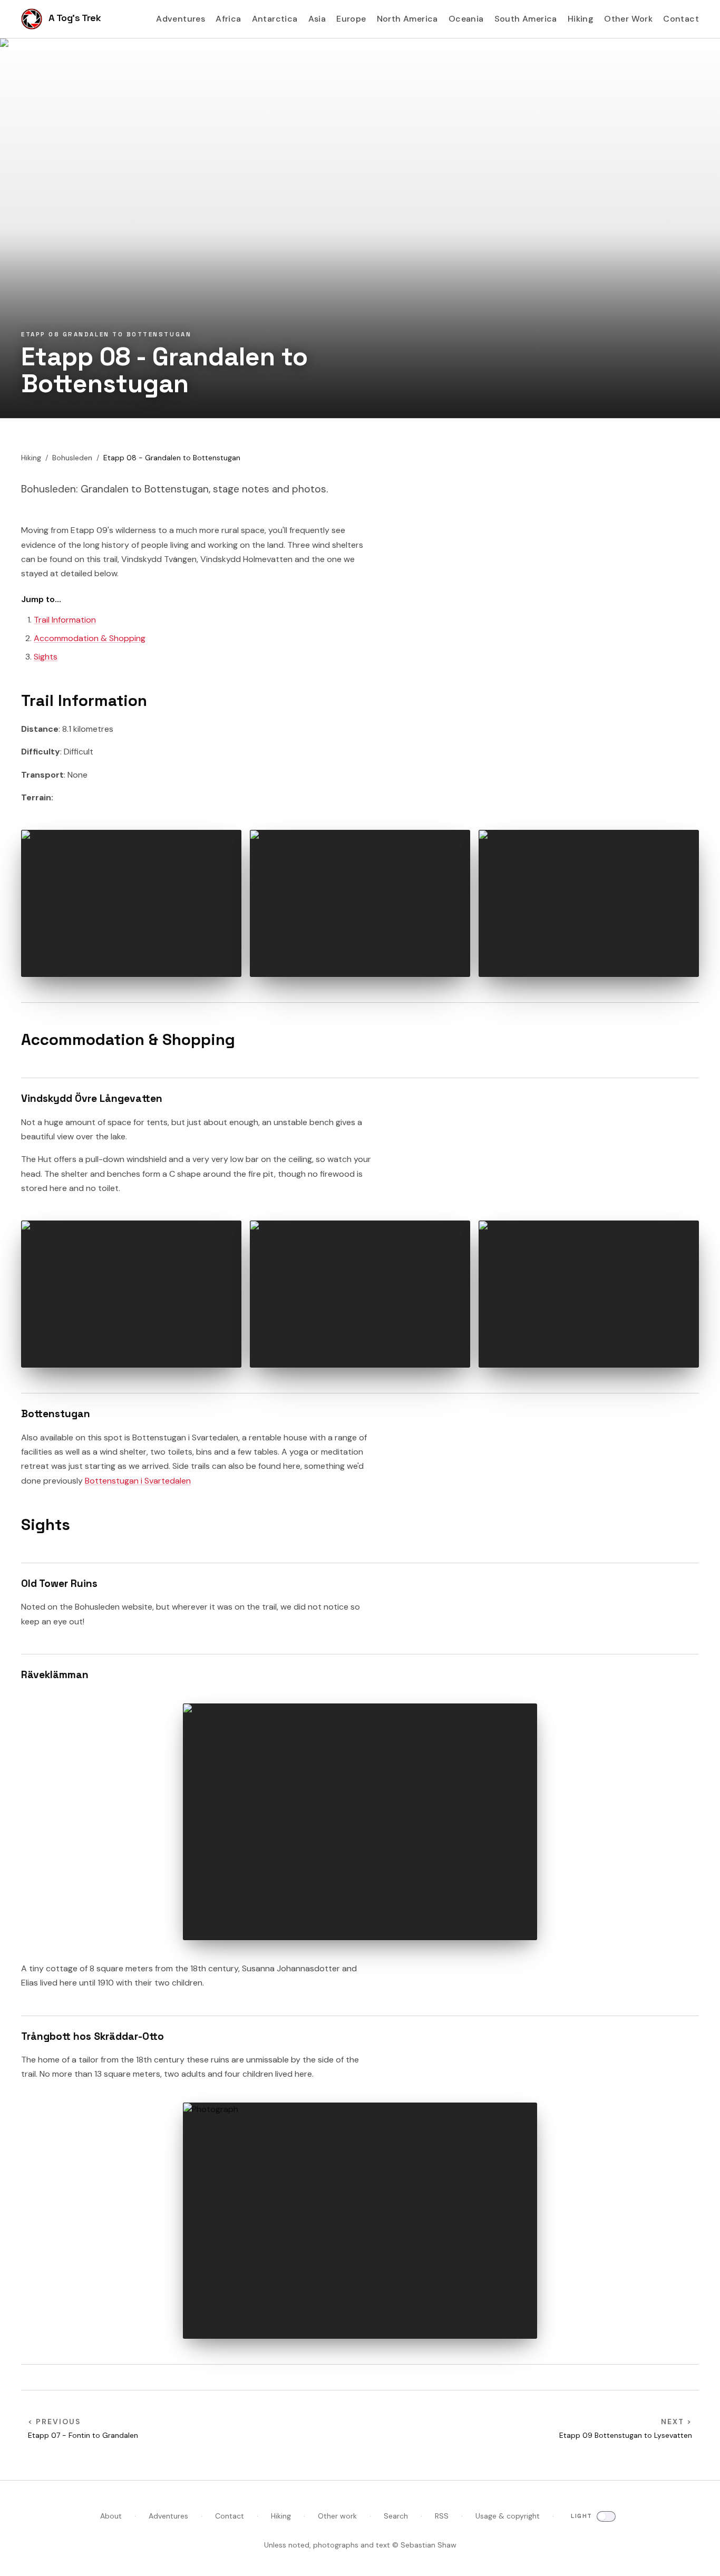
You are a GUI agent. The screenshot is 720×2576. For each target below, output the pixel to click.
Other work (337, 2516)
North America (407, 19)
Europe (351, 19)
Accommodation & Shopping (90, 638)
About (111, 2516)
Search (396, 2516)
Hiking (581, 19)
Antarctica (275, 19)
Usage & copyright (508, 2516)
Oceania (466, 19)
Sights (46, 657)
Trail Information (65, 620)
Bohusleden (72, 458)
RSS (442, 2516)
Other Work (628, 19)
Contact (681, 19)
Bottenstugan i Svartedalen (138, 1481)
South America (526, 19)
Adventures (181, 19)
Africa (228, 19)
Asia (317, 19)
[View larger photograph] (131, 903)
